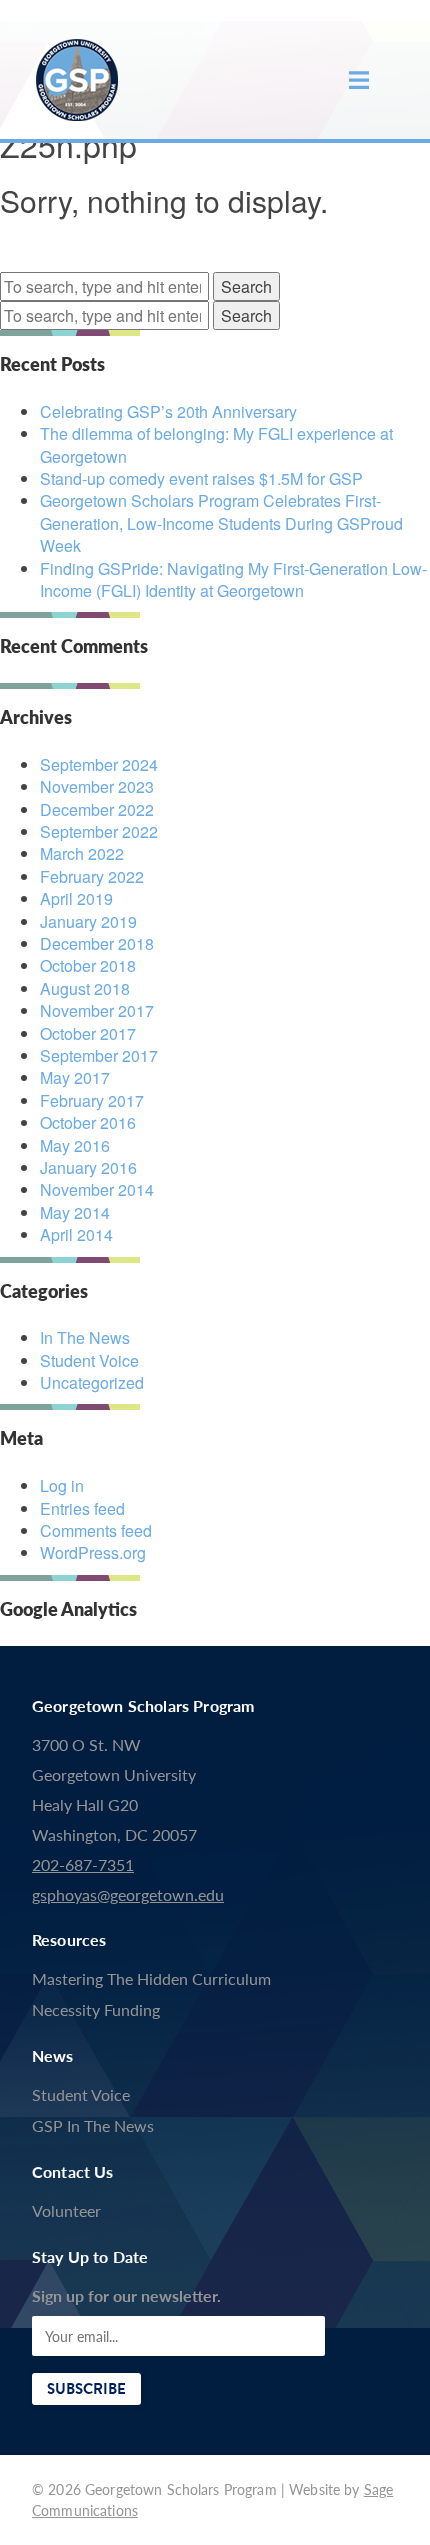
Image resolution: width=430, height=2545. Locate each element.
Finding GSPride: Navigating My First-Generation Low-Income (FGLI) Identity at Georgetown (233, 579)
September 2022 (99, 831)
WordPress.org (93, 1552)
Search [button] (246, 286)
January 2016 (88, 1167)
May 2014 (75, 1212)
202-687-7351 (83, 1864)
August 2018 (85, 988)
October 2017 (88, 1033)
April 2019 (76, 898)
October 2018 (88, 965)
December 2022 (97, 809)
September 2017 (99, 1055)
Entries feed (82, 1508)
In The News (85, 1337)
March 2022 (82, 853)
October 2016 (88, 1122)
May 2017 (75, 1077)
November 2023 (97, 786)
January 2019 (88, 921)
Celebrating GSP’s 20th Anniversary (168, 411)
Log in (62, 1485)
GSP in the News (93, 2125)
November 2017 (97, 1010)
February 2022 (92, 876)
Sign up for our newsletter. (126, 2295)
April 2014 (76, 1234)
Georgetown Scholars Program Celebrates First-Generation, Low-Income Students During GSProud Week (221, 523)
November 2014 (97, 1189)
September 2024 (99, 764)
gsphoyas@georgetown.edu (128, 1894)
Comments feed (96, 1530)
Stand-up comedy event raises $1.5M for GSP (201, 478)
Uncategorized (92, 1382)
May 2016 (75, 1145)
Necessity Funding (96, 2009)
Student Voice (89, 1360)
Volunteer (66, 2210)
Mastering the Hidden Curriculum (151, 1978)
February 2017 (92, 1100)
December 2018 (97, 943)
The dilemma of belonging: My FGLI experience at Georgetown (216, 444)
